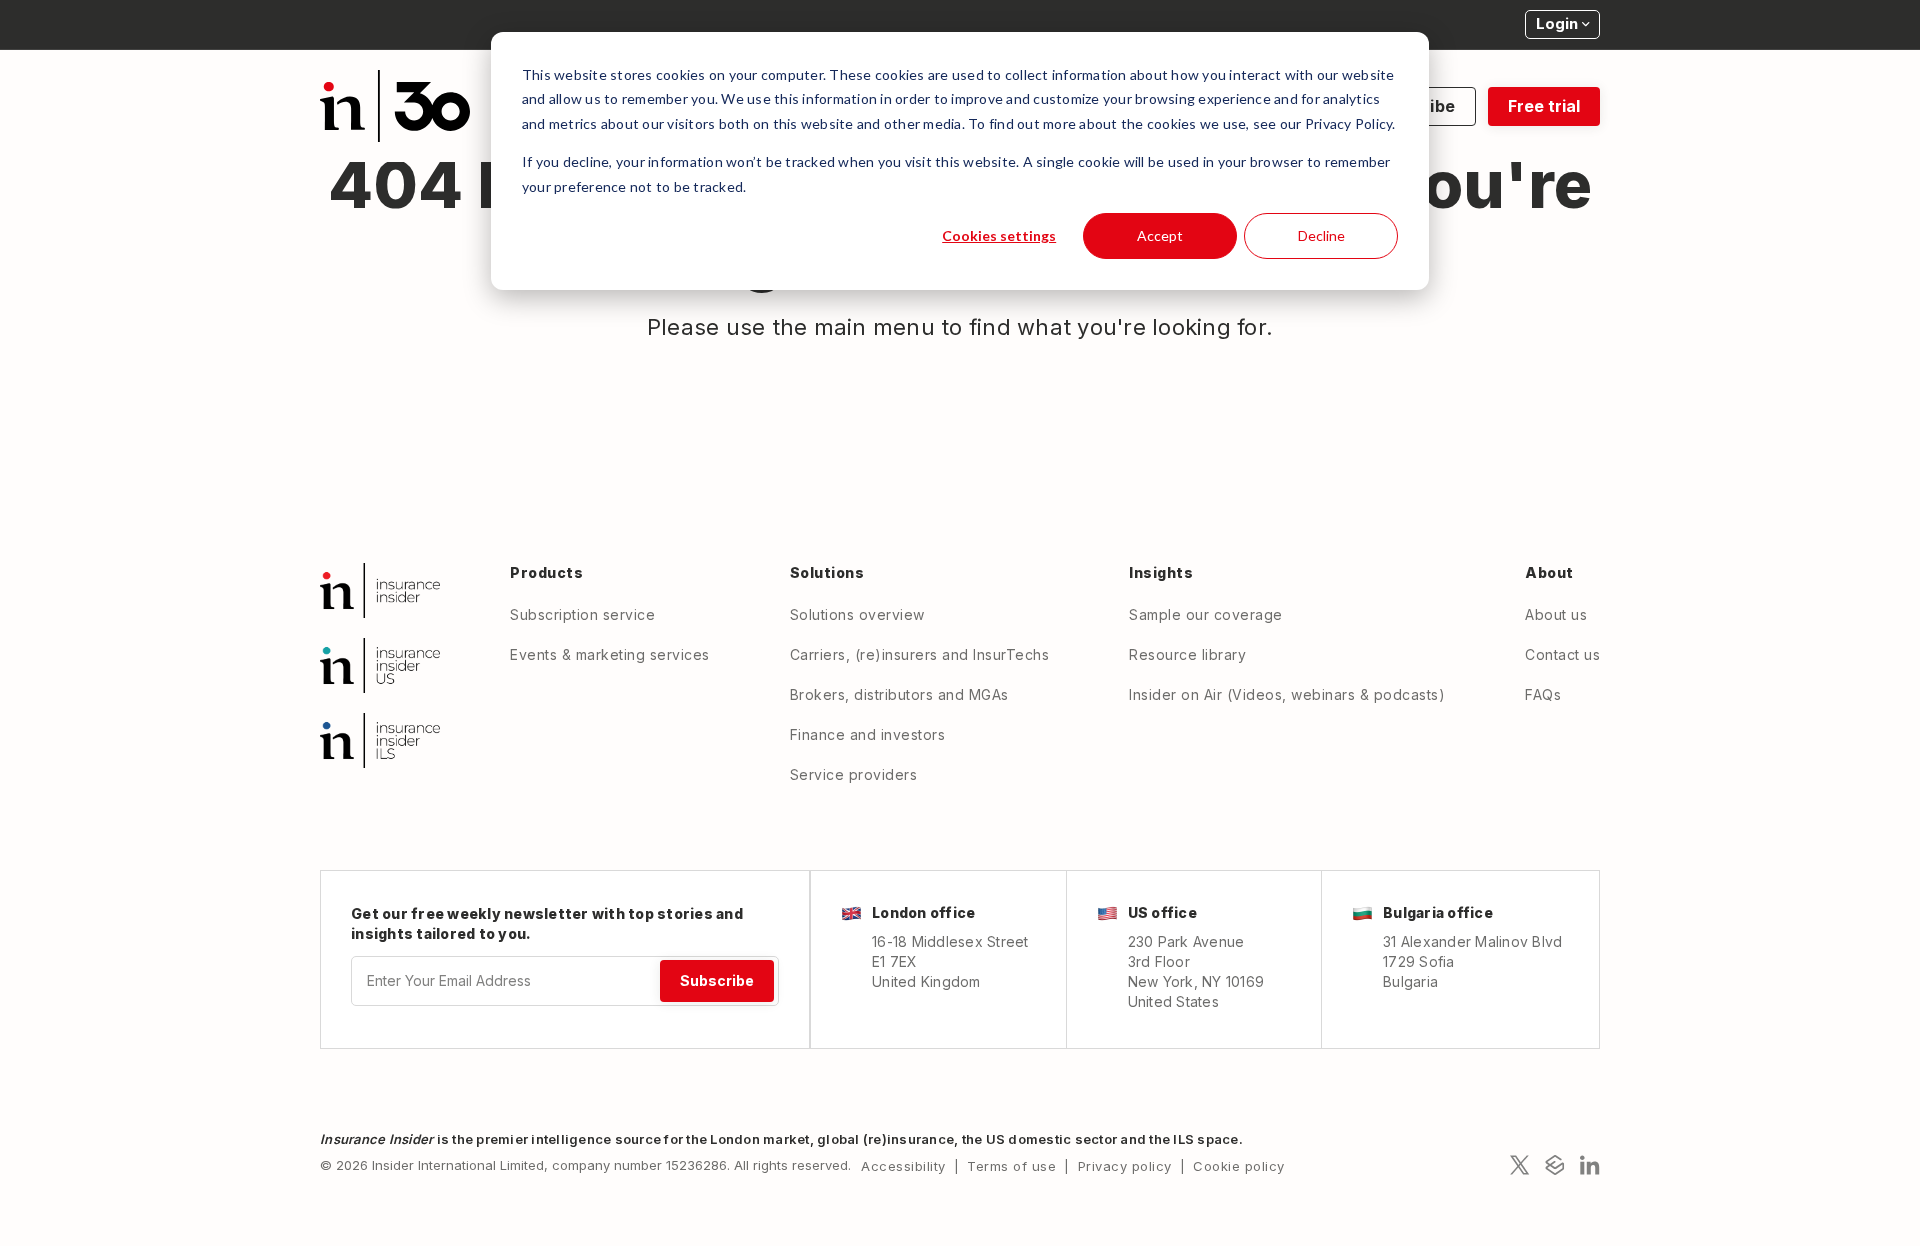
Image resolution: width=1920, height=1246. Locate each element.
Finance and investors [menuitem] (868, 734)
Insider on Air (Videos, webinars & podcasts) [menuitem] (1287, 694)
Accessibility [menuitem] (903, 1166)
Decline (1321, 235)
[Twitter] (1520, 1165)
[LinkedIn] (1590, 1165)
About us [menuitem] (1556, 614)
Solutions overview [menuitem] (857, 614)
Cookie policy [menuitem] (1239, 1166)
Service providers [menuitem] (854, 774)
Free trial (1544, 106)
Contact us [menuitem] (1562, 654)
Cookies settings (999, 235)
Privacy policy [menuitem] (1125, 1166)
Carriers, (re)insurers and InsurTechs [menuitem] (920, 654)
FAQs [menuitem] (1543, 694)
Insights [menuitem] (1161, 572)
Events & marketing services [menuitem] (610, 654)
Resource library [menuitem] (1187, 654)
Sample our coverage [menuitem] (1206, 614)
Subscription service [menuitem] (582, 614)
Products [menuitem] (546, 572)
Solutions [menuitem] (827, 572)
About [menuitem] (1549, 572)
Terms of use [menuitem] (1011, 1166)
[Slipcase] (1555, 1165)
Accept (1160, 235)
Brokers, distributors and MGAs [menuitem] (899, 694)
